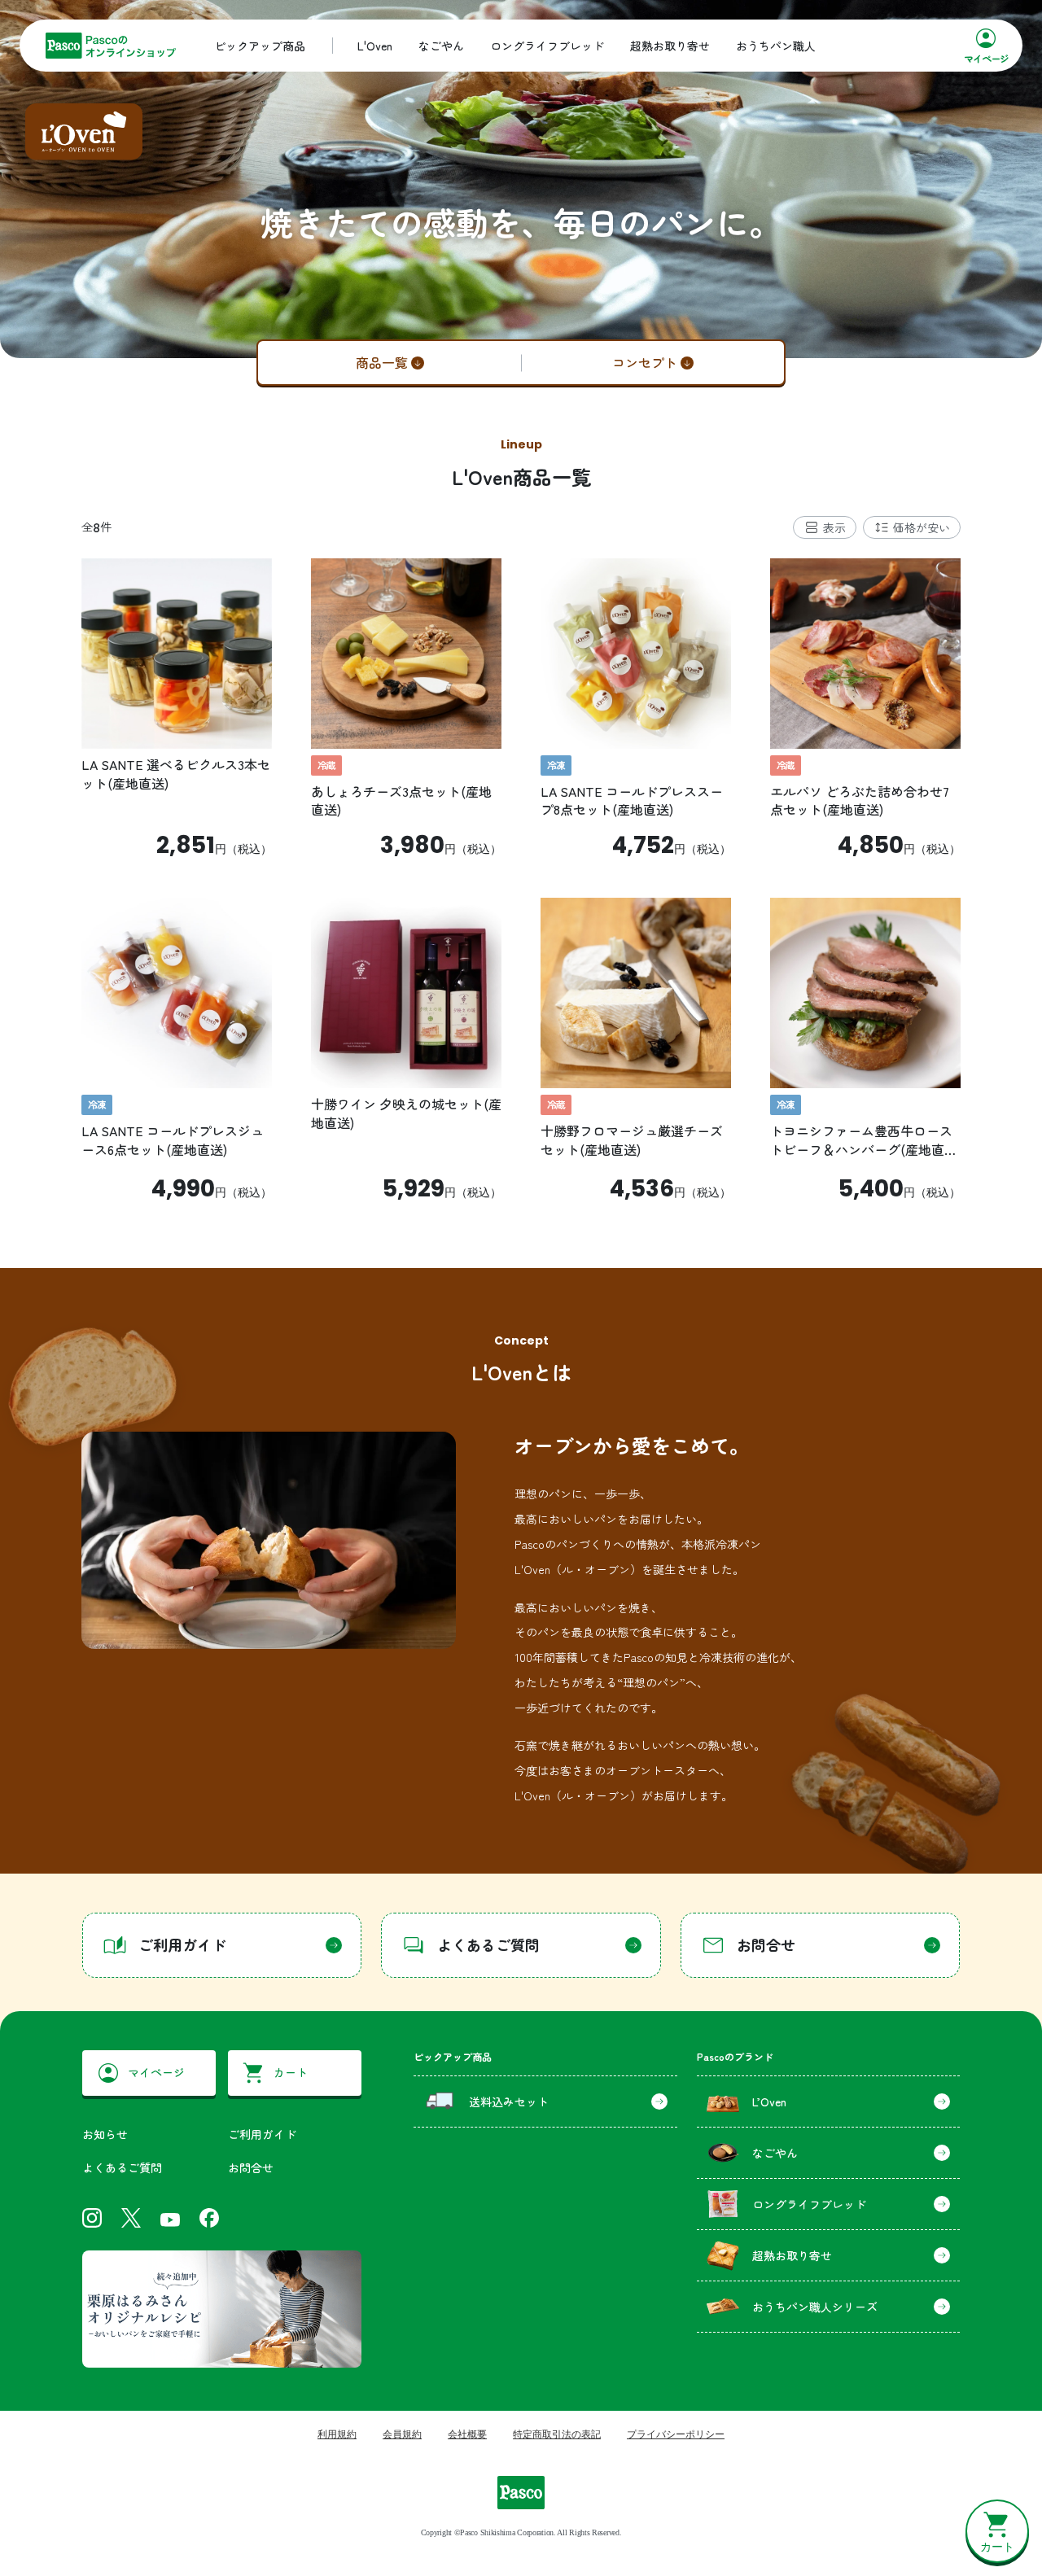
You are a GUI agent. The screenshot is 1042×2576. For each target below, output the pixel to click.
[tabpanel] (521, 880)
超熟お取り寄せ (670, 46)
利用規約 (337, 2434)
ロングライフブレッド (547, 46)
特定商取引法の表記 (557, 2434)
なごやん (441, 46)
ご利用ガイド (262, 2134)
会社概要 (467, 2434)
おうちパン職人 (776, 46)
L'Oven (375, 46)
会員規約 (402, 2434)
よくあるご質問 (122, 2167)
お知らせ (105, 2134)
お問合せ (251, 2167)
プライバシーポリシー (676, 2434)
